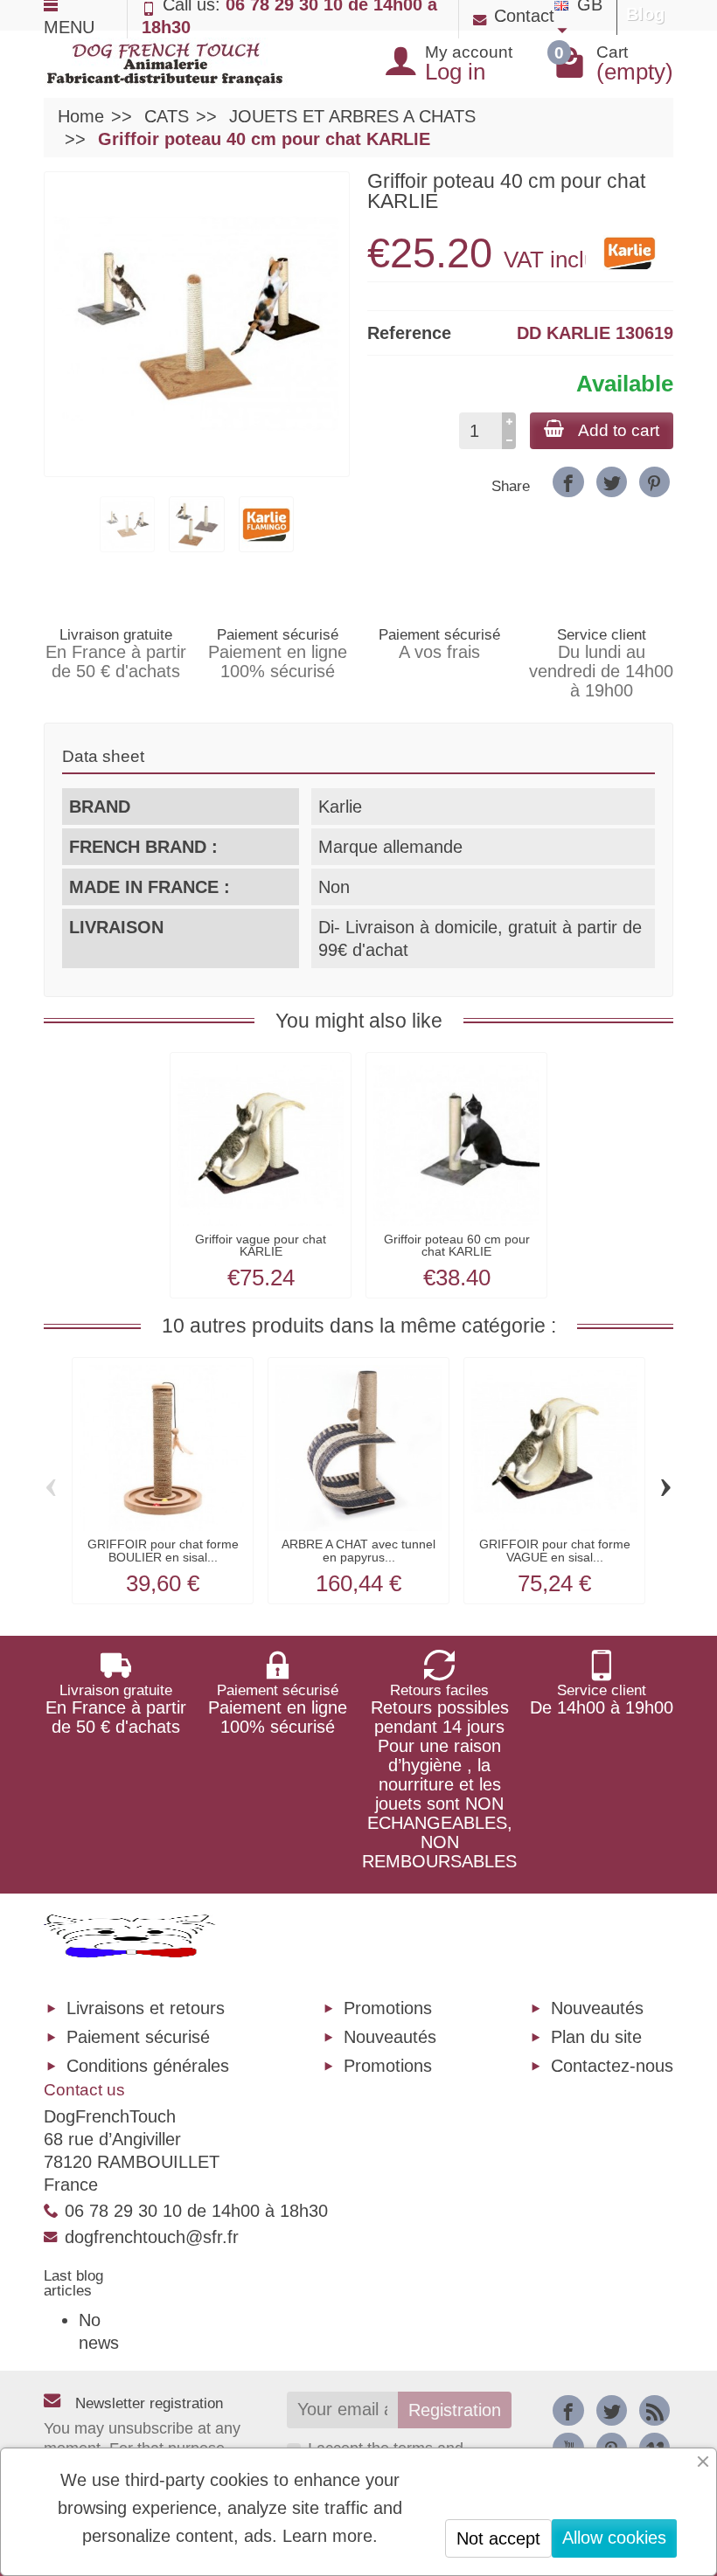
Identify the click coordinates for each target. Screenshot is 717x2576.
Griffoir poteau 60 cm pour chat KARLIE (457, 1245)
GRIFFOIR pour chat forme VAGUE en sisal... (555, 1550)
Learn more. (330, 2536)
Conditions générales (148, 2066)
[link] (568, 482)
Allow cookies (614, 2538)
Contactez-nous (612, 2066)
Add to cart (619, 430)
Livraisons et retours (146, 2008)
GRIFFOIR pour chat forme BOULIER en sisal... (163, 1550)
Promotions (388, 2008)
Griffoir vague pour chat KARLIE (261, 1245)
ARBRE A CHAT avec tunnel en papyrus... (358, 1550)
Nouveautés (390, 2037)
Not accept (498, 2538)
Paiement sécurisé (138, 2037)
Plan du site (596, 2037)
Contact (524, 16)
